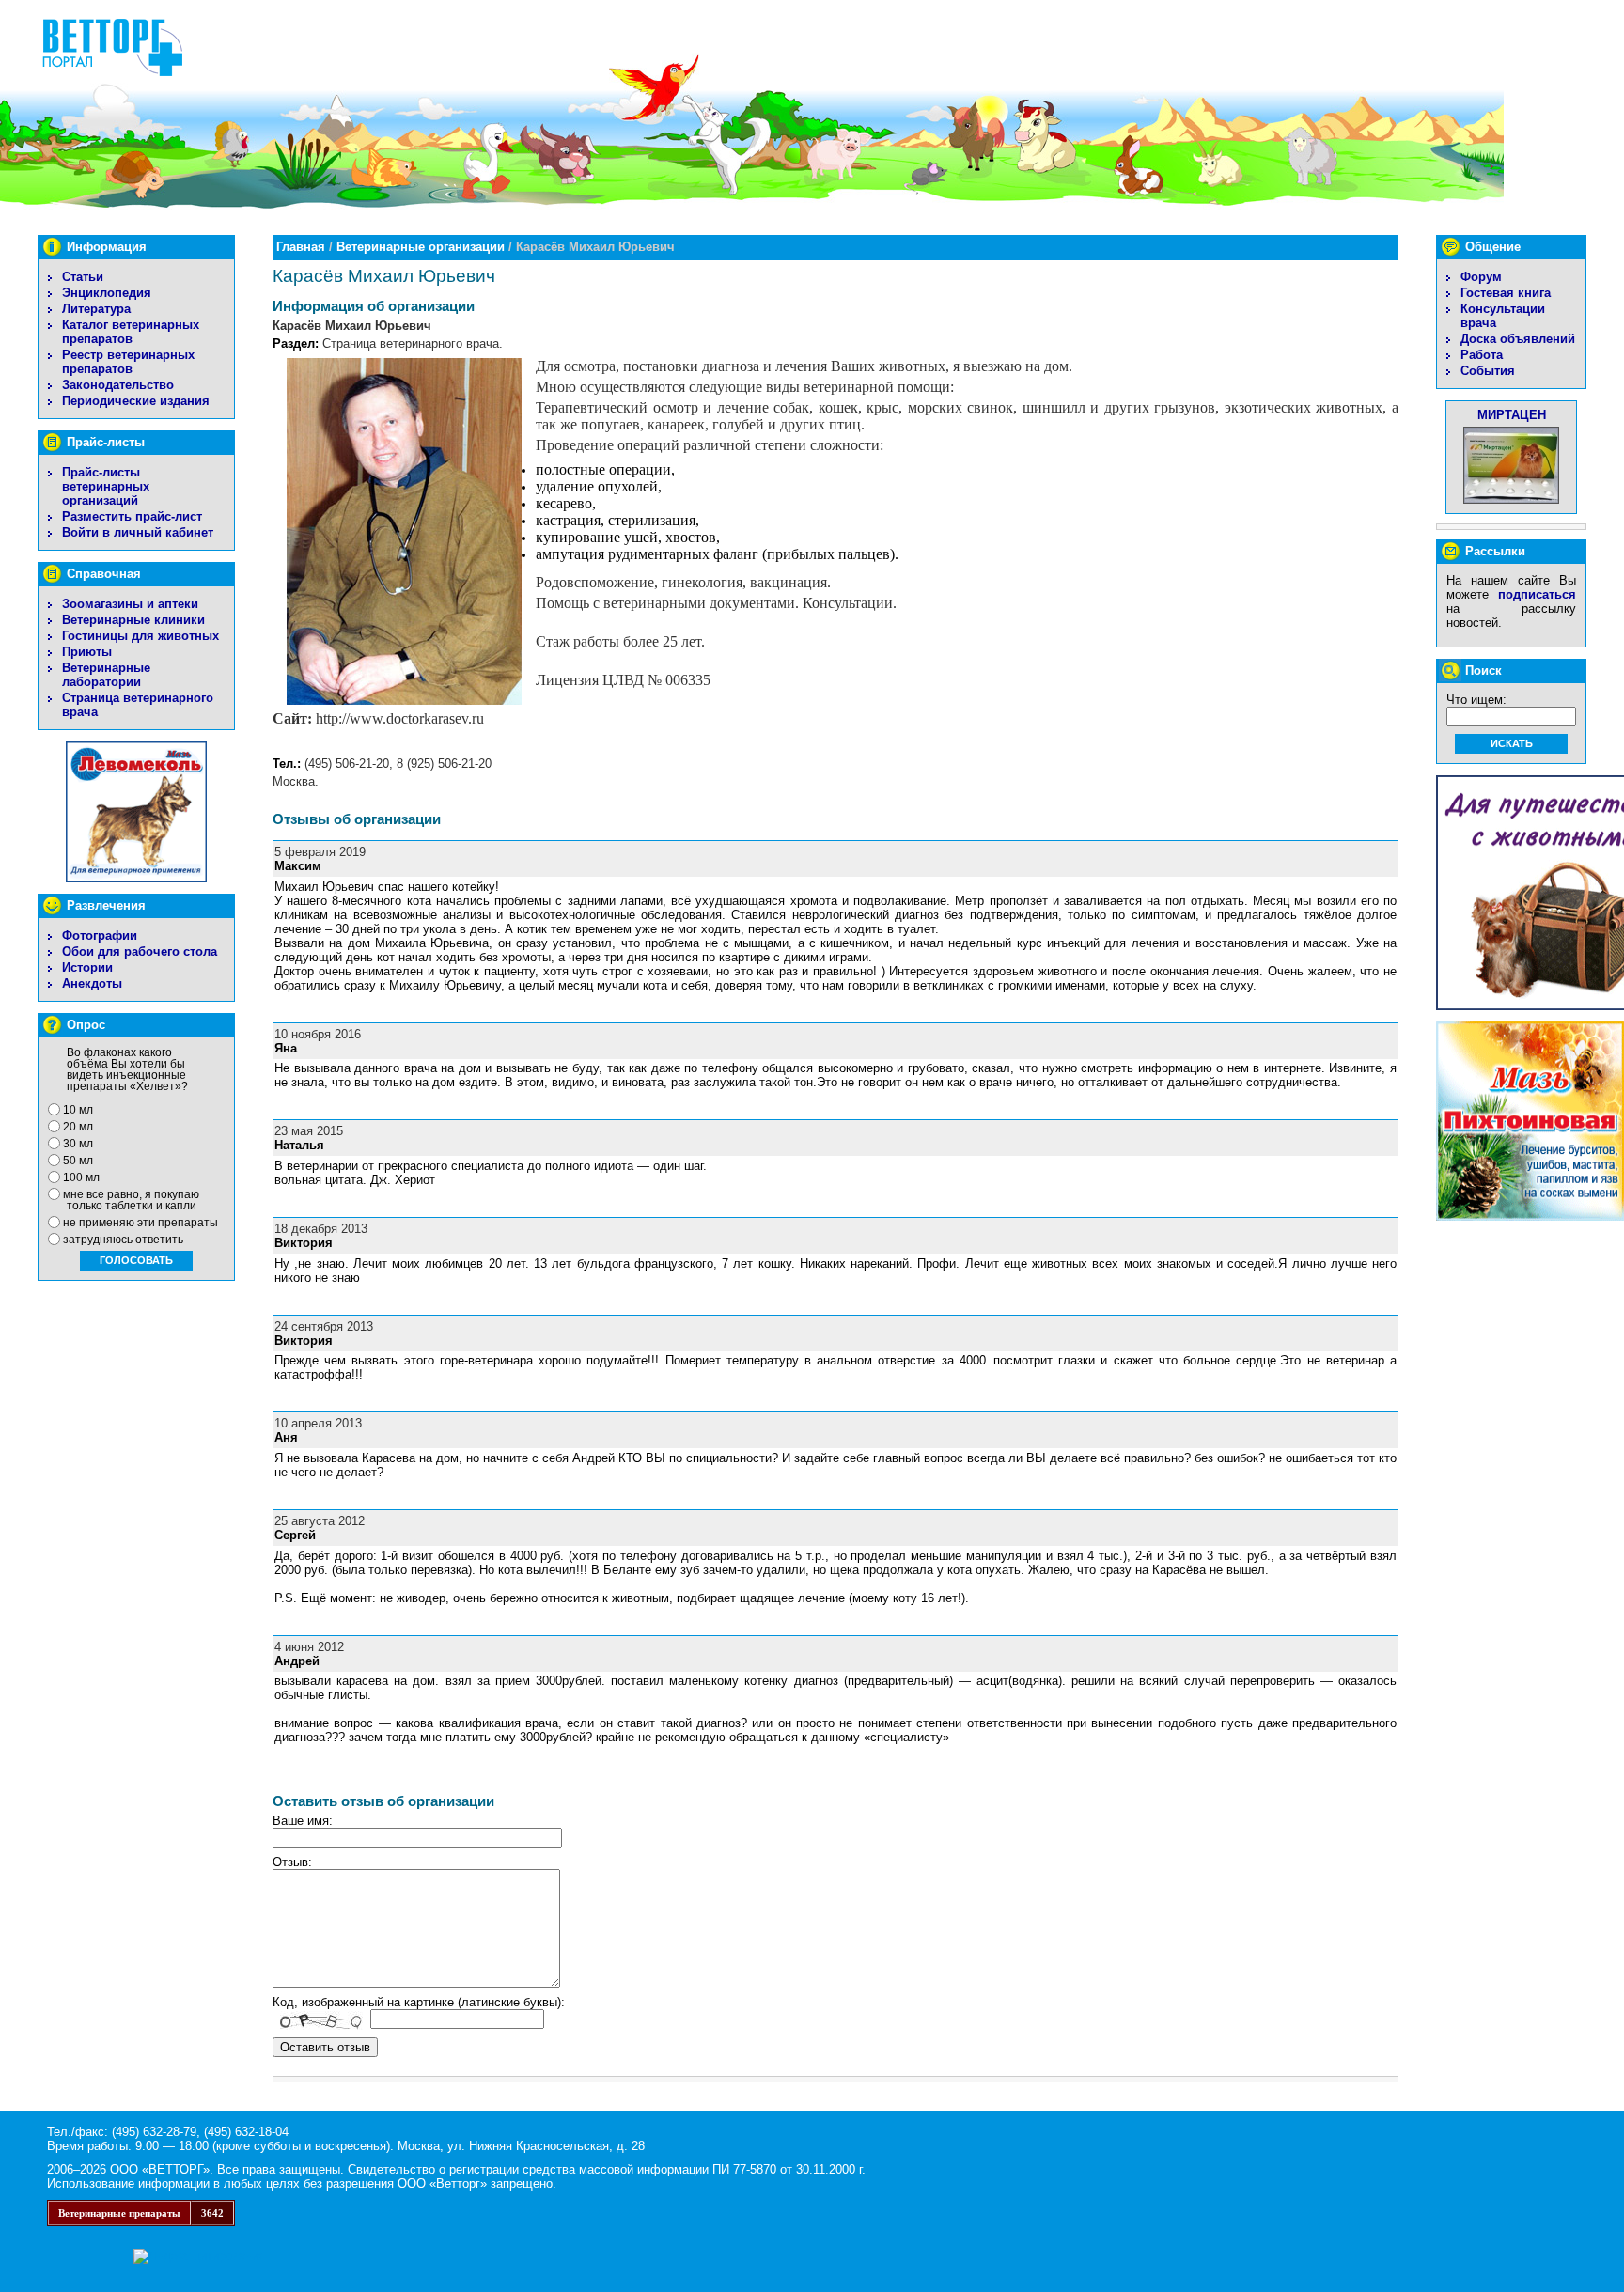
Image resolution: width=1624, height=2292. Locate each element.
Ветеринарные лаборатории (106, 675)
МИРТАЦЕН (1512, 415)
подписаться (1537, 594)
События (1488, 371)
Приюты (87, 652)
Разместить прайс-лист (132, 516)
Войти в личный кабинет (138, 532)
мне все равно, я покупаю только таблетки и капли (131, 1200)
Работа (1482, 355)
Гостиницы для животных (141, 636)
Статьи (83, 277)
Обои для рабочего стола (140, 951)
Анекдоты (92, 983)
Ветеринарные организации (421, 247)
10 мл (78, 1110)
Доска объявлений (1518, 339)
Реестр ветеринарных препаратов (128, 362)
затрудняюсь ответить (123, 1240)
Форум (1481, 277)
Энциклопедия (107, 293)
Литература (96, 309)
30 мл (78, 1144)
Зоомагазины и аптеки (130, 604)
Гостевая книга (1506, 293)
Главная (301, 247)
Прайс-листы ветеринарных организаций (106, 486)
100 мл (81, 1177)
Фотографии (100, 936)
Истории (87, 967)
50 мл (78, 1161)
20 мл (78, 1127)
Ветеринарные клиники (133, 620)
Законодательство (118, 385)
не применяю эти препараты (141, 1223)
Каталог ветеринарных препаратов (131, 332)
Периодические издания (136, 401)
